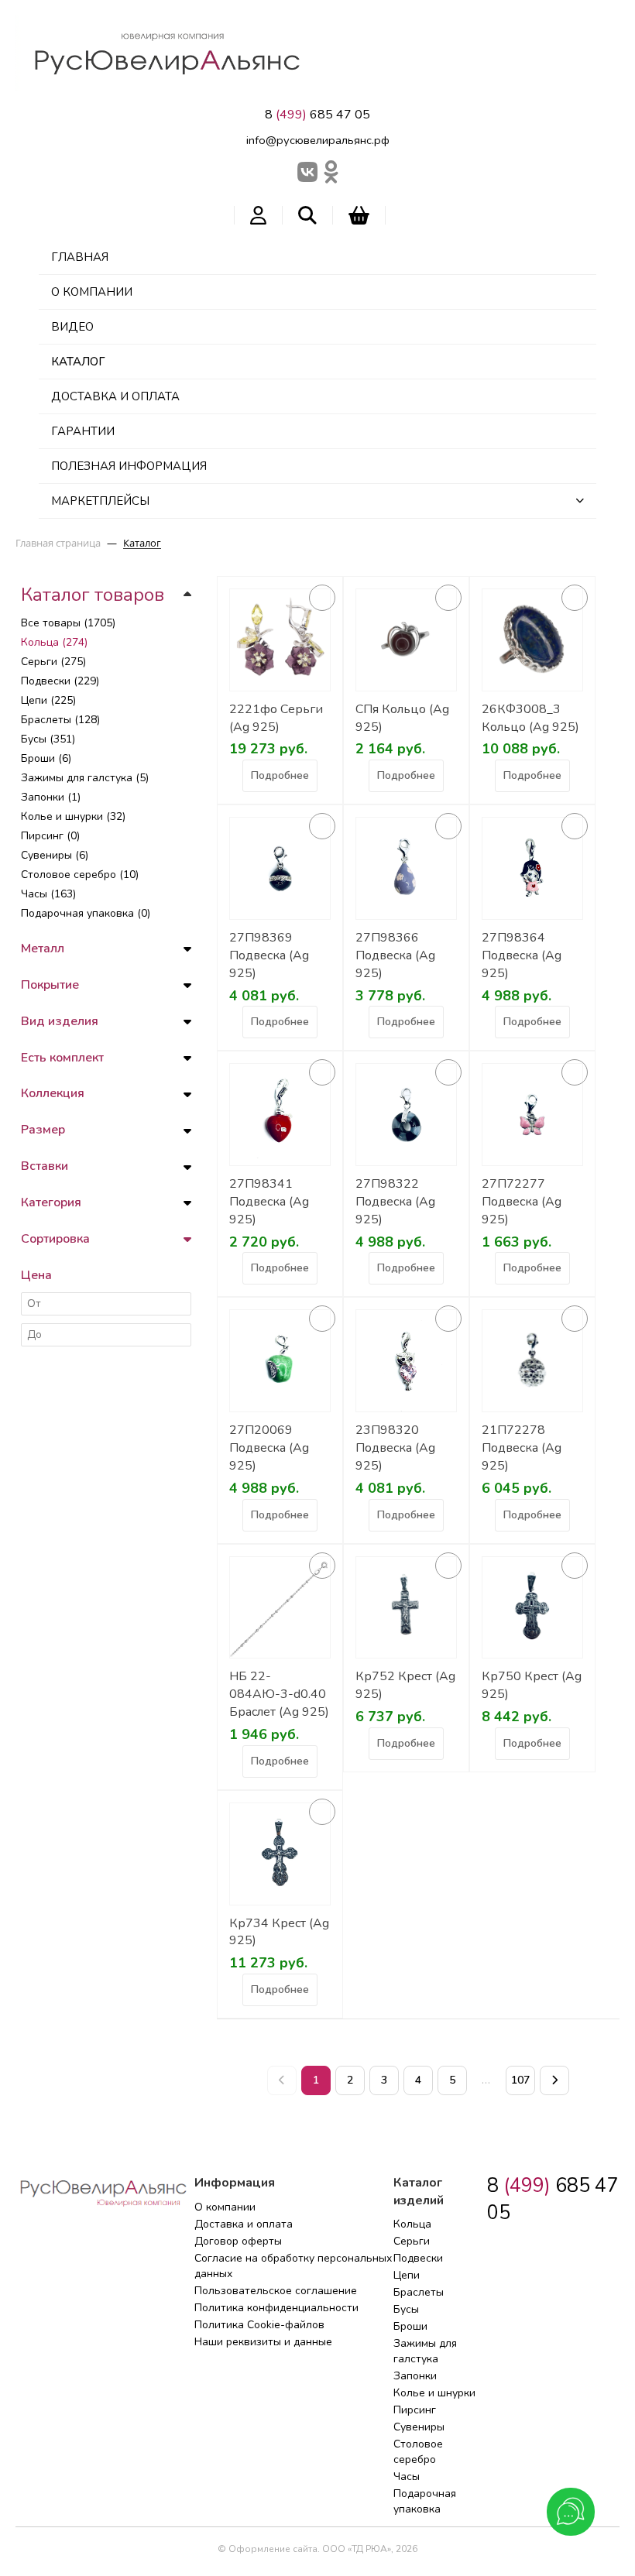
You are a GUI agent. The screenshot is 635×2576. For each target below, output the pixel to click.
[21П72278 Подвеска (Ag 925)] (532, 1361)
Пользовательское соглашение (276, 2291)
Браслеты (419, 2292)
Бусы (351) (48, 739)
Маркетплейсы (100, 501)
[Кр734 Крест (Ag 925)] (280, 1854)
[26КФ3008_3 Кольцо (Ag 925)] (532, 640)
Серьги (412, 2241)
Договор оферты (238, 2241)
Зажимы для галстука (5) (85, 778)
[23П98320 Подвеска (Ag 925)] (406, 1361)
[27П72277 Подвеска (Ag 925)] (532, 1115)
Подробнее (280, 775)
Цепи (407, 2275)
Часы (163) (48, 894)
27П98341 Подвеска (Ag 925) (269, 1202)
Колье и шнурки (434, 2393)
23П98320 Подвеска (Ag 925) (395, 1448)
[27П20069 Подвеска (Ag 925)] (280, 1361)
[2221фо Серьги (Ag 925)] (280, 640)
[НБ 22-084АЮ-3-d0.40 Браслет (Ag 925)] (280, 1608)
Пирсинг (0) (50, 836)
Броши (410, 2326)
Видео (72, 327)
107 (520, 2080)
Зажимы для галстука (425, 2351)
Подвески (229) (60, 681)
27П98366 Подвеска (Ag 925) (395, 955)
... (486, 2080)
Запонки (415, 2376)
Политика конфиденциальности (276, 2308)
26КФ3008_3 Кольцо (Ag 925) (530, 718)
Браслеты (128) (60, 720)
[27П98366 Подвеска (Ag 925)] (406, 868)
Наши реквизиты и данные (263, 2342)
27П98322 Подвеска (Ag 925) (395, 1202)
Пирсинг (415, 2410)
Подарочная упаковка (425, 2501)
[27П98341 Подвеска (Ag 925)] (280, 1115)
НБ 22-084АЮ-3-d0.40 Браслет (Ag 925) (279, 1694)
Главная (80, 257)
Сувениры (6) (55, 855)
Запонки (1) (51, 797)
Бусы (406, 2309)
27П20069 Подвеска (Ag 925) (269, 1448)
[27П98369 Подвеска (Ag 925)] (280, 868)
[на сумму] (359, 215)
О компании (92, 292)
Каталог (78, 362)
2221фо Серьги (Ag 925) (276, 718)
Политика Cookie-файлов (259, 2325)
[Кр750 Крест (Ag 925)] (532, 1608)
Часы (407, 2477)
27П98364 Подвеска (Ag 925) (522, 955)
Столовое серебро (418, 2452)
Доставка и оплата (115, 396)
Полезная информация (129, 466)
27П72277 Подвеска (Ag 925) (522, 1202)
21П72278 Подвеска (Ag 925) (522, 1448)
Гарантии (83, 431)
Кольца (412, 2224)
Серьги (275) (53, 662)
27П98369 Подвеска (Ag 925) (269, 955)
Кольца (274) (54, 642)
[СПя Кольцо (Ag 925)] (406, 640)
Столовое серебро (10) (80, 875)
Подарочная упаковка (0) (86, 913)
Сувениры (419, 2427)
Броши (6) (46, 758)
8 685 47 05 (317, 115)
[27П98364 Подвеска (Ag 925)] (532, 868)
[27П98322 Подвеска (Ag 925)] (406, 1115)
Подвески (418, 2258)
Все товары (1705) (68, 623)
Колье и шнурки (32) (73, 816)
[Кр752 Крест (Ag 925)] (406, 1608)
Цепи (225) (48, 700)
